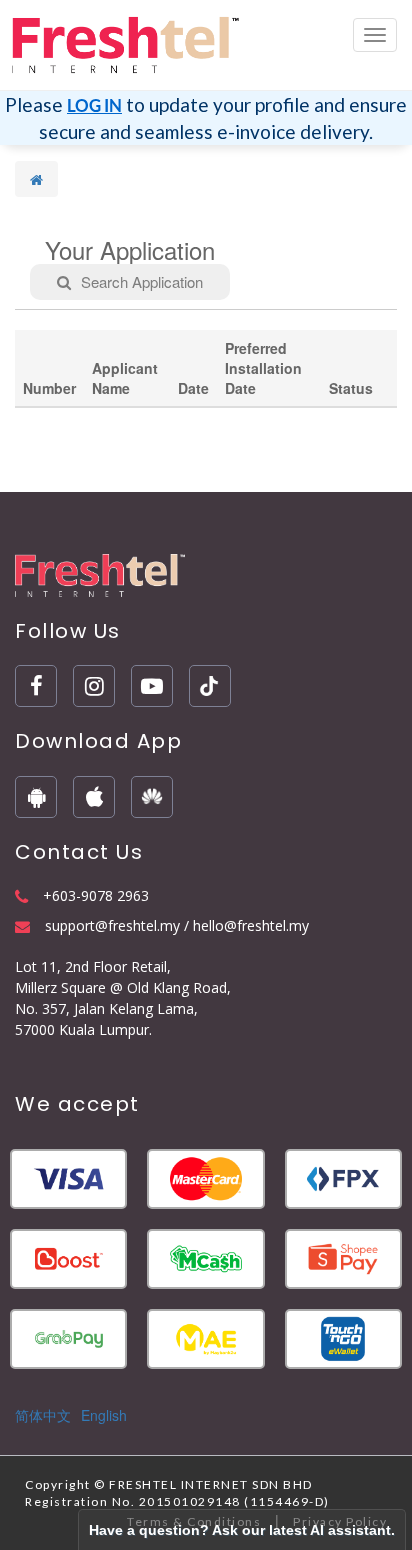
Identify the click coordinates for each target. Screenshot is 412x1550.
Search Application (142, 281)
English (104, 1415)
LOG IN (94, 105)
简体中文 (43, 1415)
